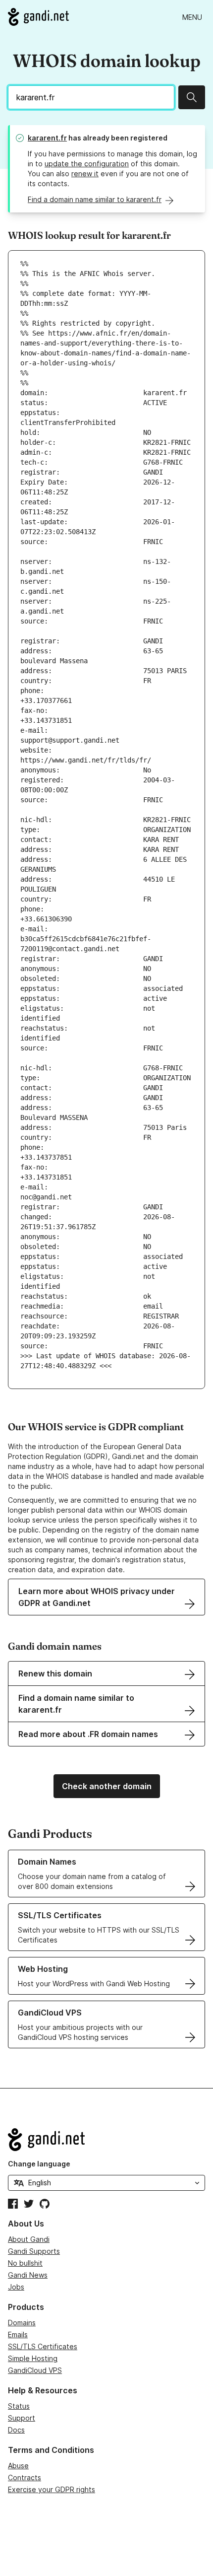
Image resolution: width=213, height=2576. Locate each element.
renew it (85, 174)
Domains (22, 2323)
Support (22, 2418)
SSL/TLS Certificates (43, 2346)
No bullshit (25, 2263)
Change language (39, 2164)
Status (19, 2406)
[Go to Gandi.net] (38, 17)
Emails (18, 2334)
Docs (16, 2430)
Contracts (25, 2477)
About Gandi (29, 2239)
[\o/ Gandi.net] (106, 2140)
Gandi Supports (34, 2251)
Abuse (18, 2466)
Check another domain (107, 1786)
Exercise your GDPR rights (52, 2489)
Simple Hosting (33, 2358)
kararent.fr (47, 138)
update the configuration (87, 164)
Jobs (16, 2287)
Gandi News (28, 2275)
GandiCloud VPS (35, 2370)
